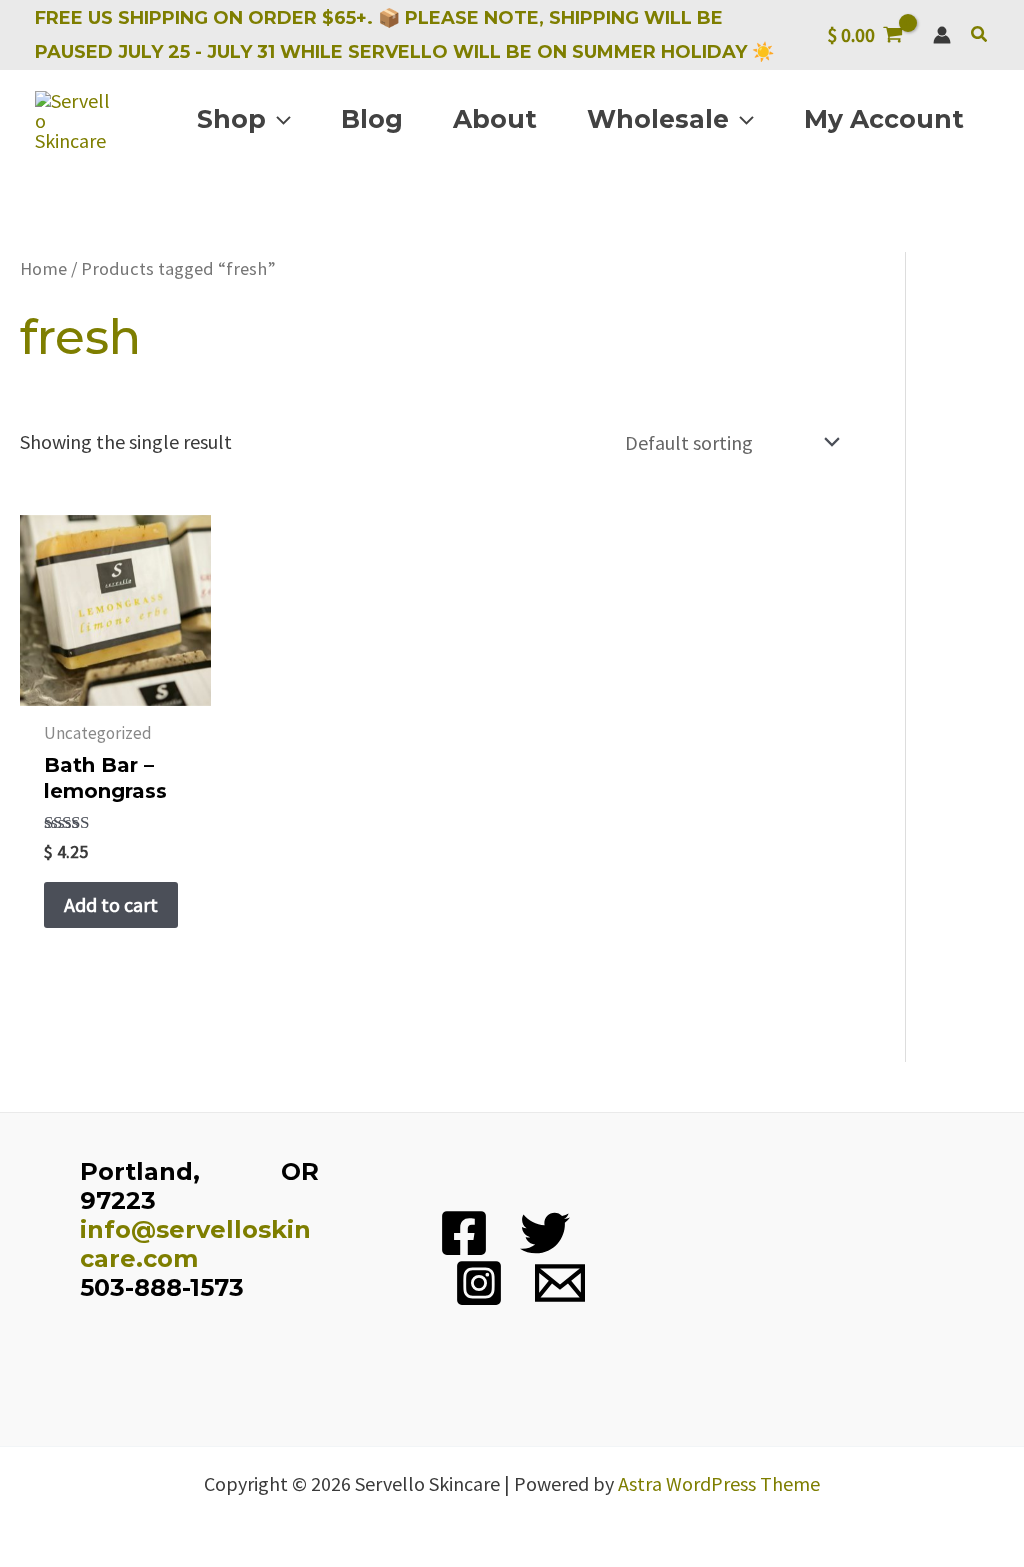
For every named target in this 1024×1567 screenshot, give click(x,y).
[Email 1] (560, 1283)
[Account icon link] (942, 35)
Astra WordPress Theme (719, 1483)
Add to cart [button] (111, 904)
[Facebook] (464, 1233)
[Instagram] (479, 1283)
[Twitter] (545, 1233)
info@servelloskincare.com (195, 1244)
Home (43, 268)
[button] (980, 35)
